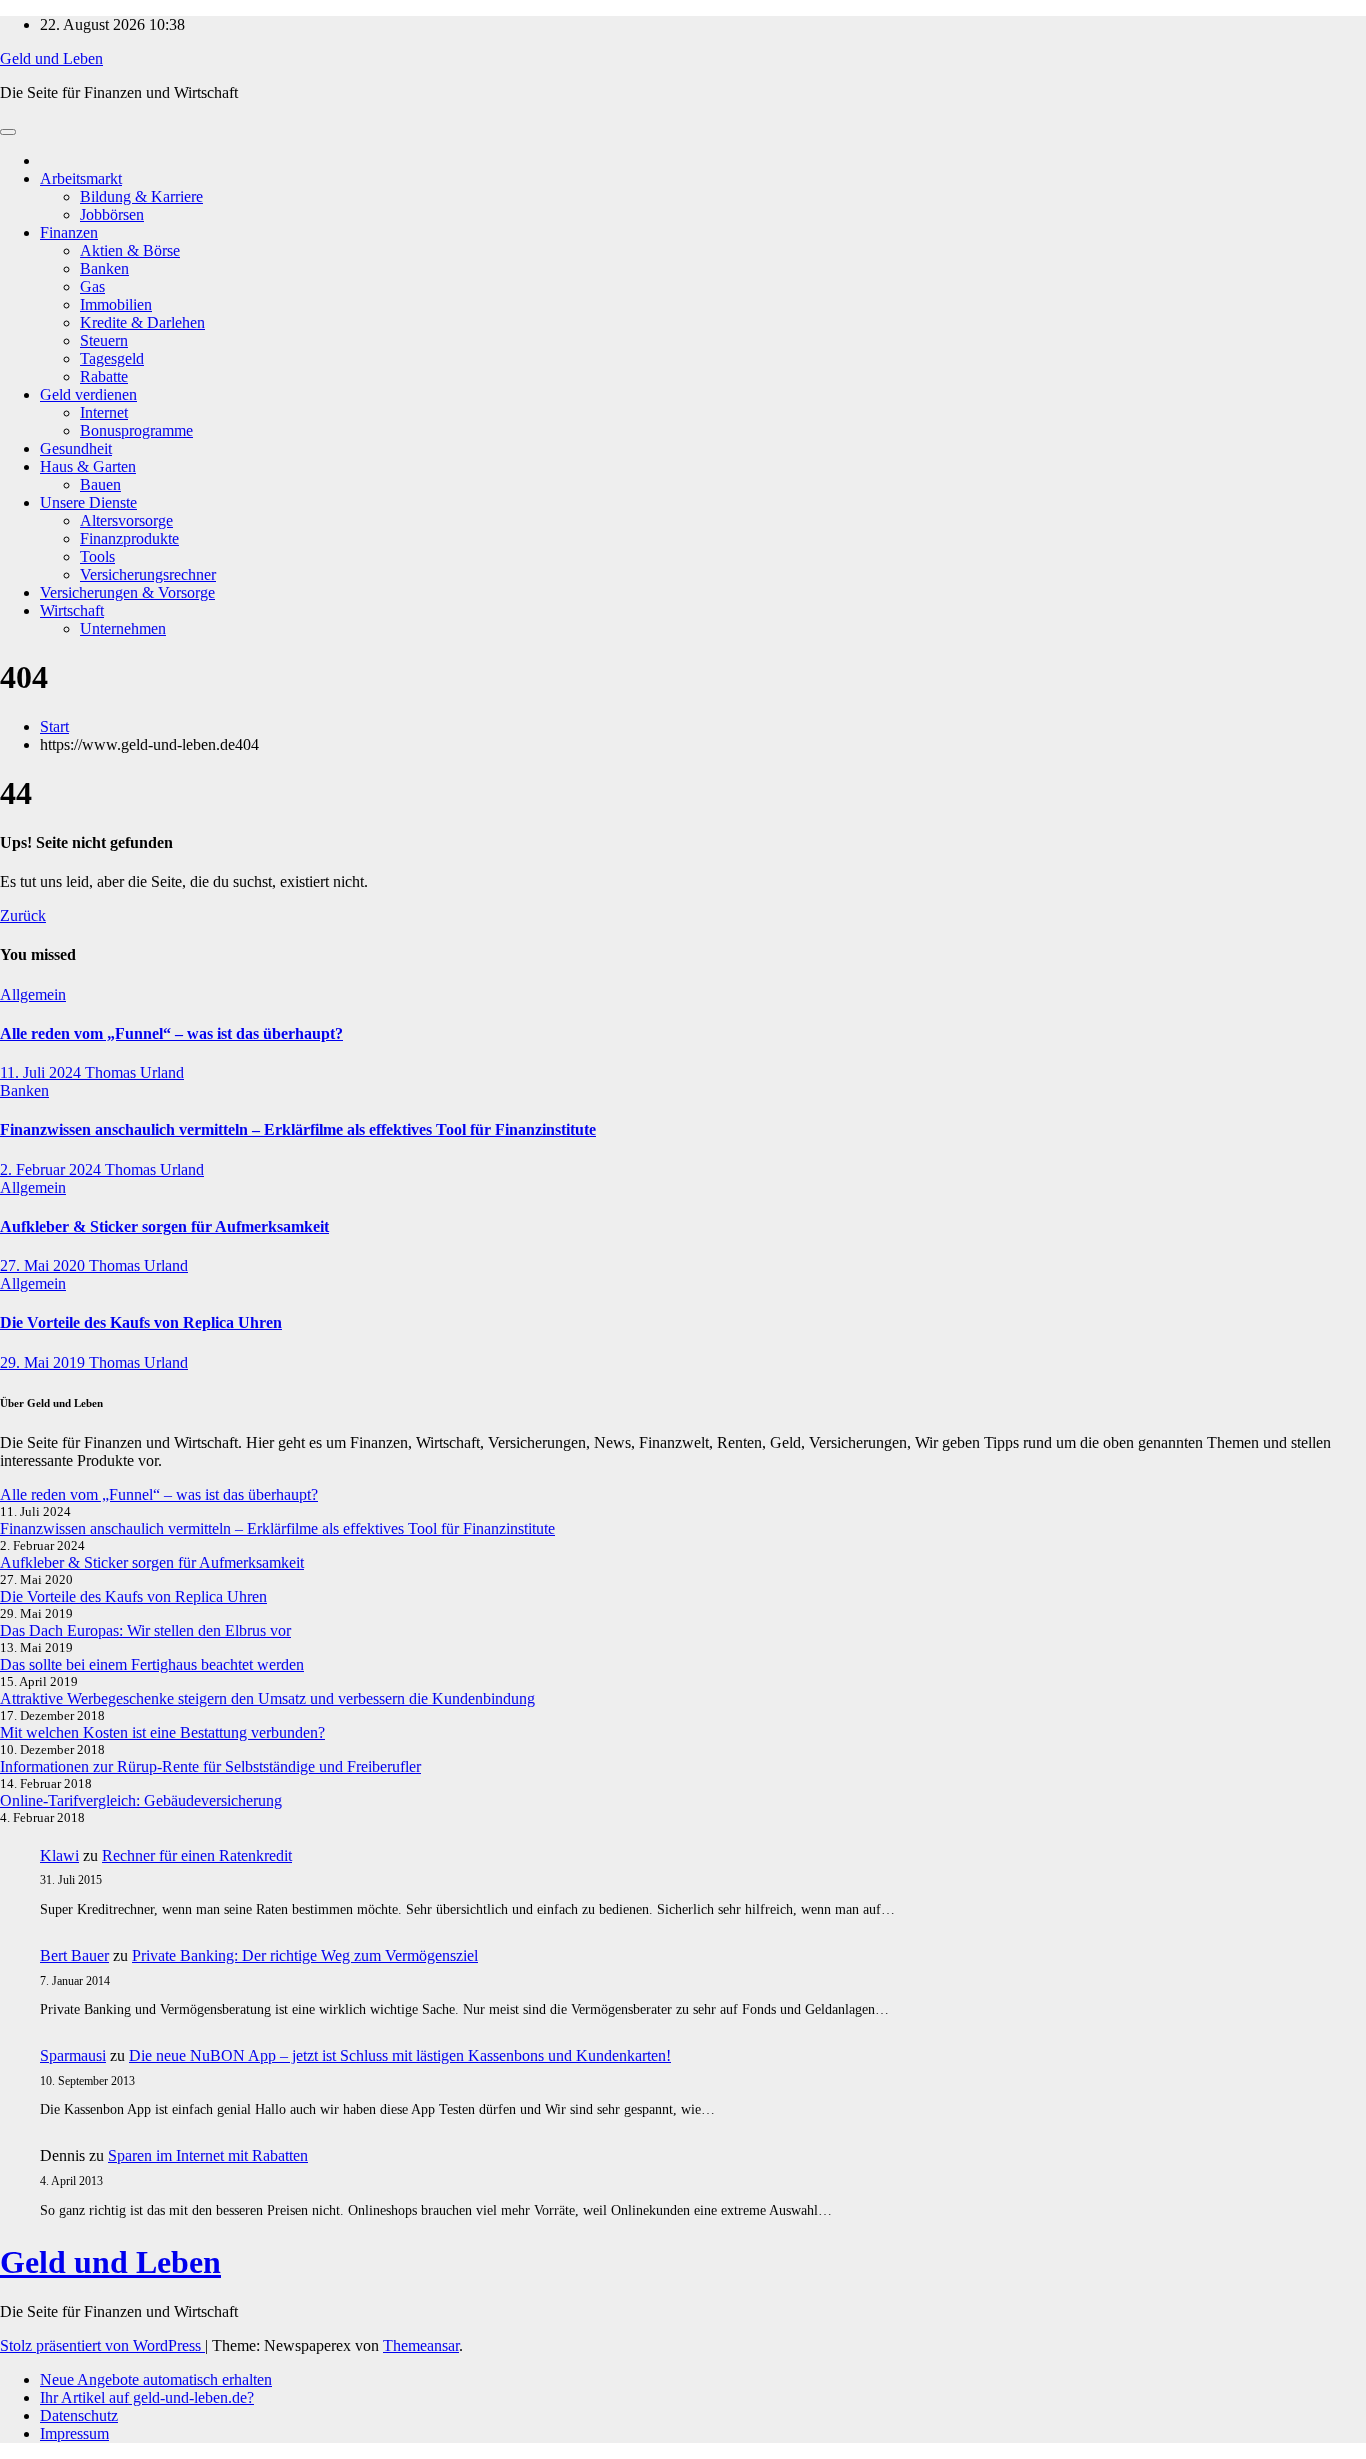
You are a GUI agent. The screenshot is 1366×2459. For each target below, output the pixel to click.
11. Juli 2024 (42, 1072)
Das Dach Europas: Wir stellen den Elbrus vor (145, 1630)
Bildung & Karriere (141, 196)
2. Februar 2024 (52, 1169)
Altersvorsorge (126, 520)
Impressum (74, 2433)
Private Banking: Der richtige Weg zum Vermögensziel (305, 1955)
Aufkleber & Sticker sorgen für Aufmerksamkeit (164, 1226)
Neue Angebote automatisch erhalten (156, 2379)
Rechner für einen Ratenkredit (197, 1855)
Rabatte (104, 376)
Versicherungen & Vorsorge (127, 592)
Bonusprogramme (136, 430)
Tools (97, 556)
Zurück (23, 915)
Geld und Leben (51, 58)
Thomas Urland (134, 1072)
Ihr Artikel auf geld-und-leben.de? (147, 2397)
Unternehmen (123, 628)
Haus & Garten (88, 466)
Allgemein (33, 994)
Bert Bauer (74, 1955)
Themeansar (421, 2345)
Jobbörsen (112, 214)
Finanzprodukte (129, 538)
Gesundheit (76, 448)
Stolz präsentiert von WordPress (102, 2345)
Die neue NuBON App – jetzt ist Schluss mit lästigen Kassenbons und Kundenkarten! (400, 2055)
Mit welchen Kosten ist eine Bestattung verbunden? (162, 1732)
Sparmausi (73, 2055)
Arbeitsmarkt (81, 178)
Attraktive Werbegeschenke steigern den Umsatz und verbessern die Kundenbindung (267, 1698)
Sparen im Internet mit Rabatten (208, 2155)
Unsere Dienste (88, 502)
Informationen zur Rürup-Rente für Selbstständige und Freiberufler (210, 1766)
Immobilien (116, 304)
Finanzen (69, 232)
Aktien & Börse (130, 250)
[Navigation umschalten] (8, 132)
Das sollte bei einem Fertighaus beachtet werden (152, 1664)
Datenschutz (79, 2415)
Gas (92, 286)
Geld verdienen (88, 394)
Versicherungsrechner (148, 574)
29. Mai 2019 (44, 1362)
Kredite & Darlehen (142, 322)
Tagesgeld (112, 358)
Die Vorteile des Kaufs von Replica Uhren (141, 1322)
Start (54, 726)
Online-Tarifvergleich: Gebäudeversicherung (141, 1800)
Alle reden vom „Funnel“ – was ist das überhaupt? (171, 1033)
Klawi (59, 1855)
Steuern (104, 340)
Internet (104, 412)
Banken (104, 268)
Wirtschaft (72, 610)
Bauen (100, 484)
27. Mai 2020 (44, 1265)
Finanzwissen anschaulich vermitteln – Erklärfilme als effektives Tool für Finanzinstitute (298, 1129)
